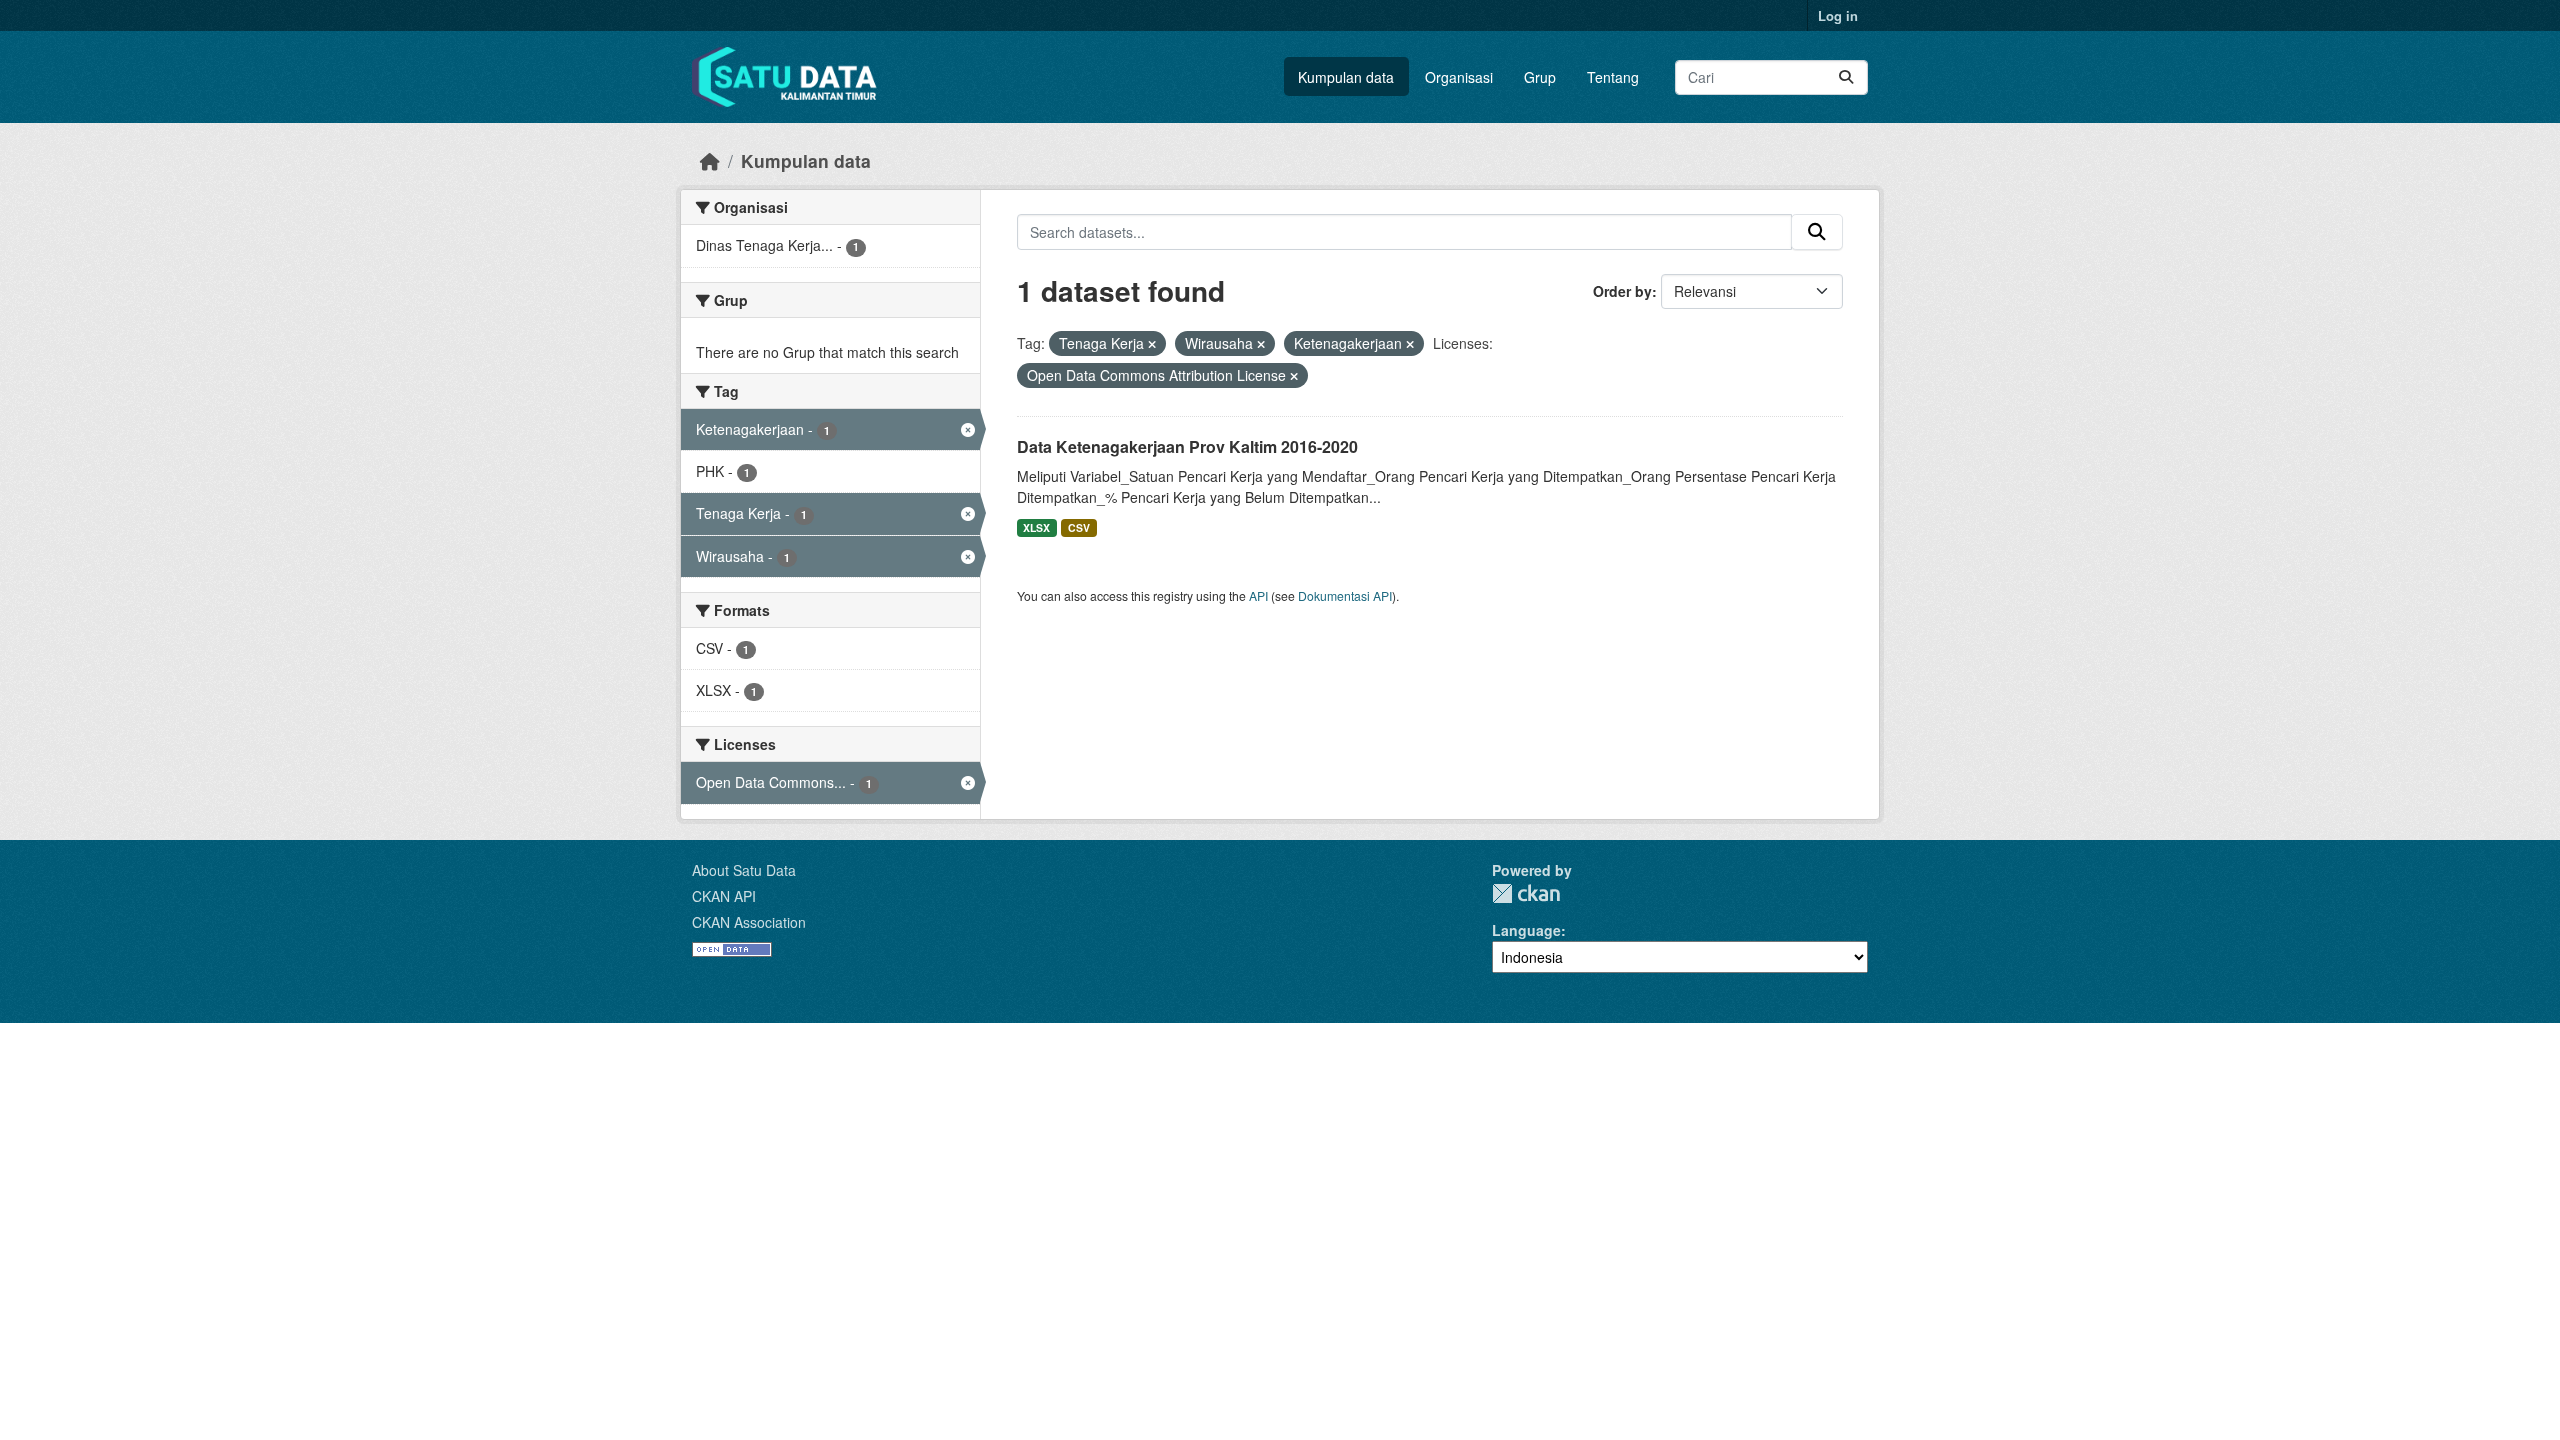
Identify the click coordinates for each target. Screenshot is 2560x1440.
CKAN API (724, 896)
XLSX (1036, 527)
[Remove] (1152, 344)
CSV (1079, 527)
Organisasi (1459, 77)
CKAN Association (749, 922)
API (1258, 595)
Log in (1838, 15)
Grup (1540, 77)
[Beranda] (710, 160)
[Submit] (1846, 77)
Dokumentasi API (1345, 595)
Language (1526, 930)
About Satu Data (744, 870)
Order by (1622, 291)
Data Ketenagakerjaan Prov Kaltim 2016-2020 (1187, 446)
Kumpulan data (1346, 77)
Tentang (1613, 77)
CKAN (1526, 893)
